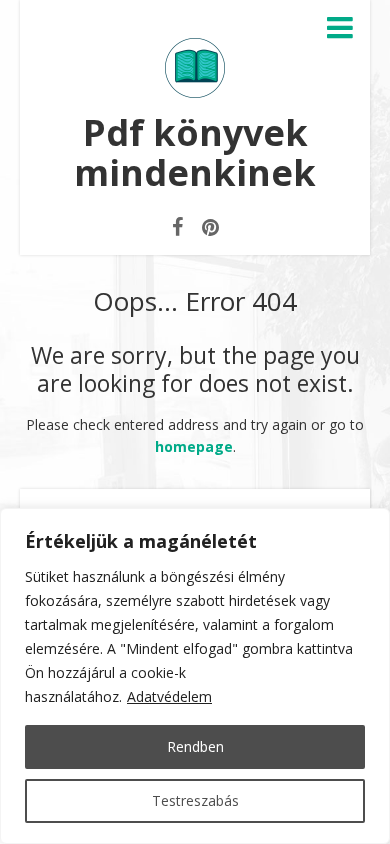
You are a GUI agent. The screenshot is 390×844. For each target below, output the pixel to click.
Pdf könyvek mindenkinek (195, 152)
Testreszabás (195, 800)
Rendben (195, 746)
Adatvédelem (169, 696)
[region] (195, 676)
